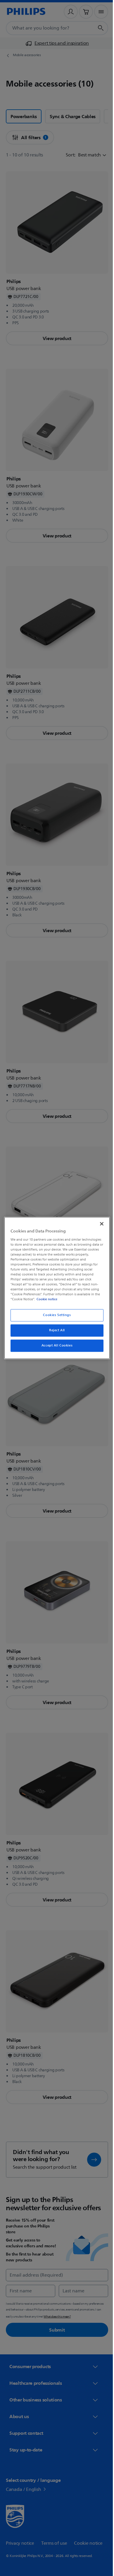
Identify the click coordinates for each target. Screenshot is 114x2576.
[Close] (99, 1224)
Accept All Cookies (55, 1346)
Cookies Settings (55, 1315)
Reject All (55, 1331)
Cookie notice (45, 1299)
